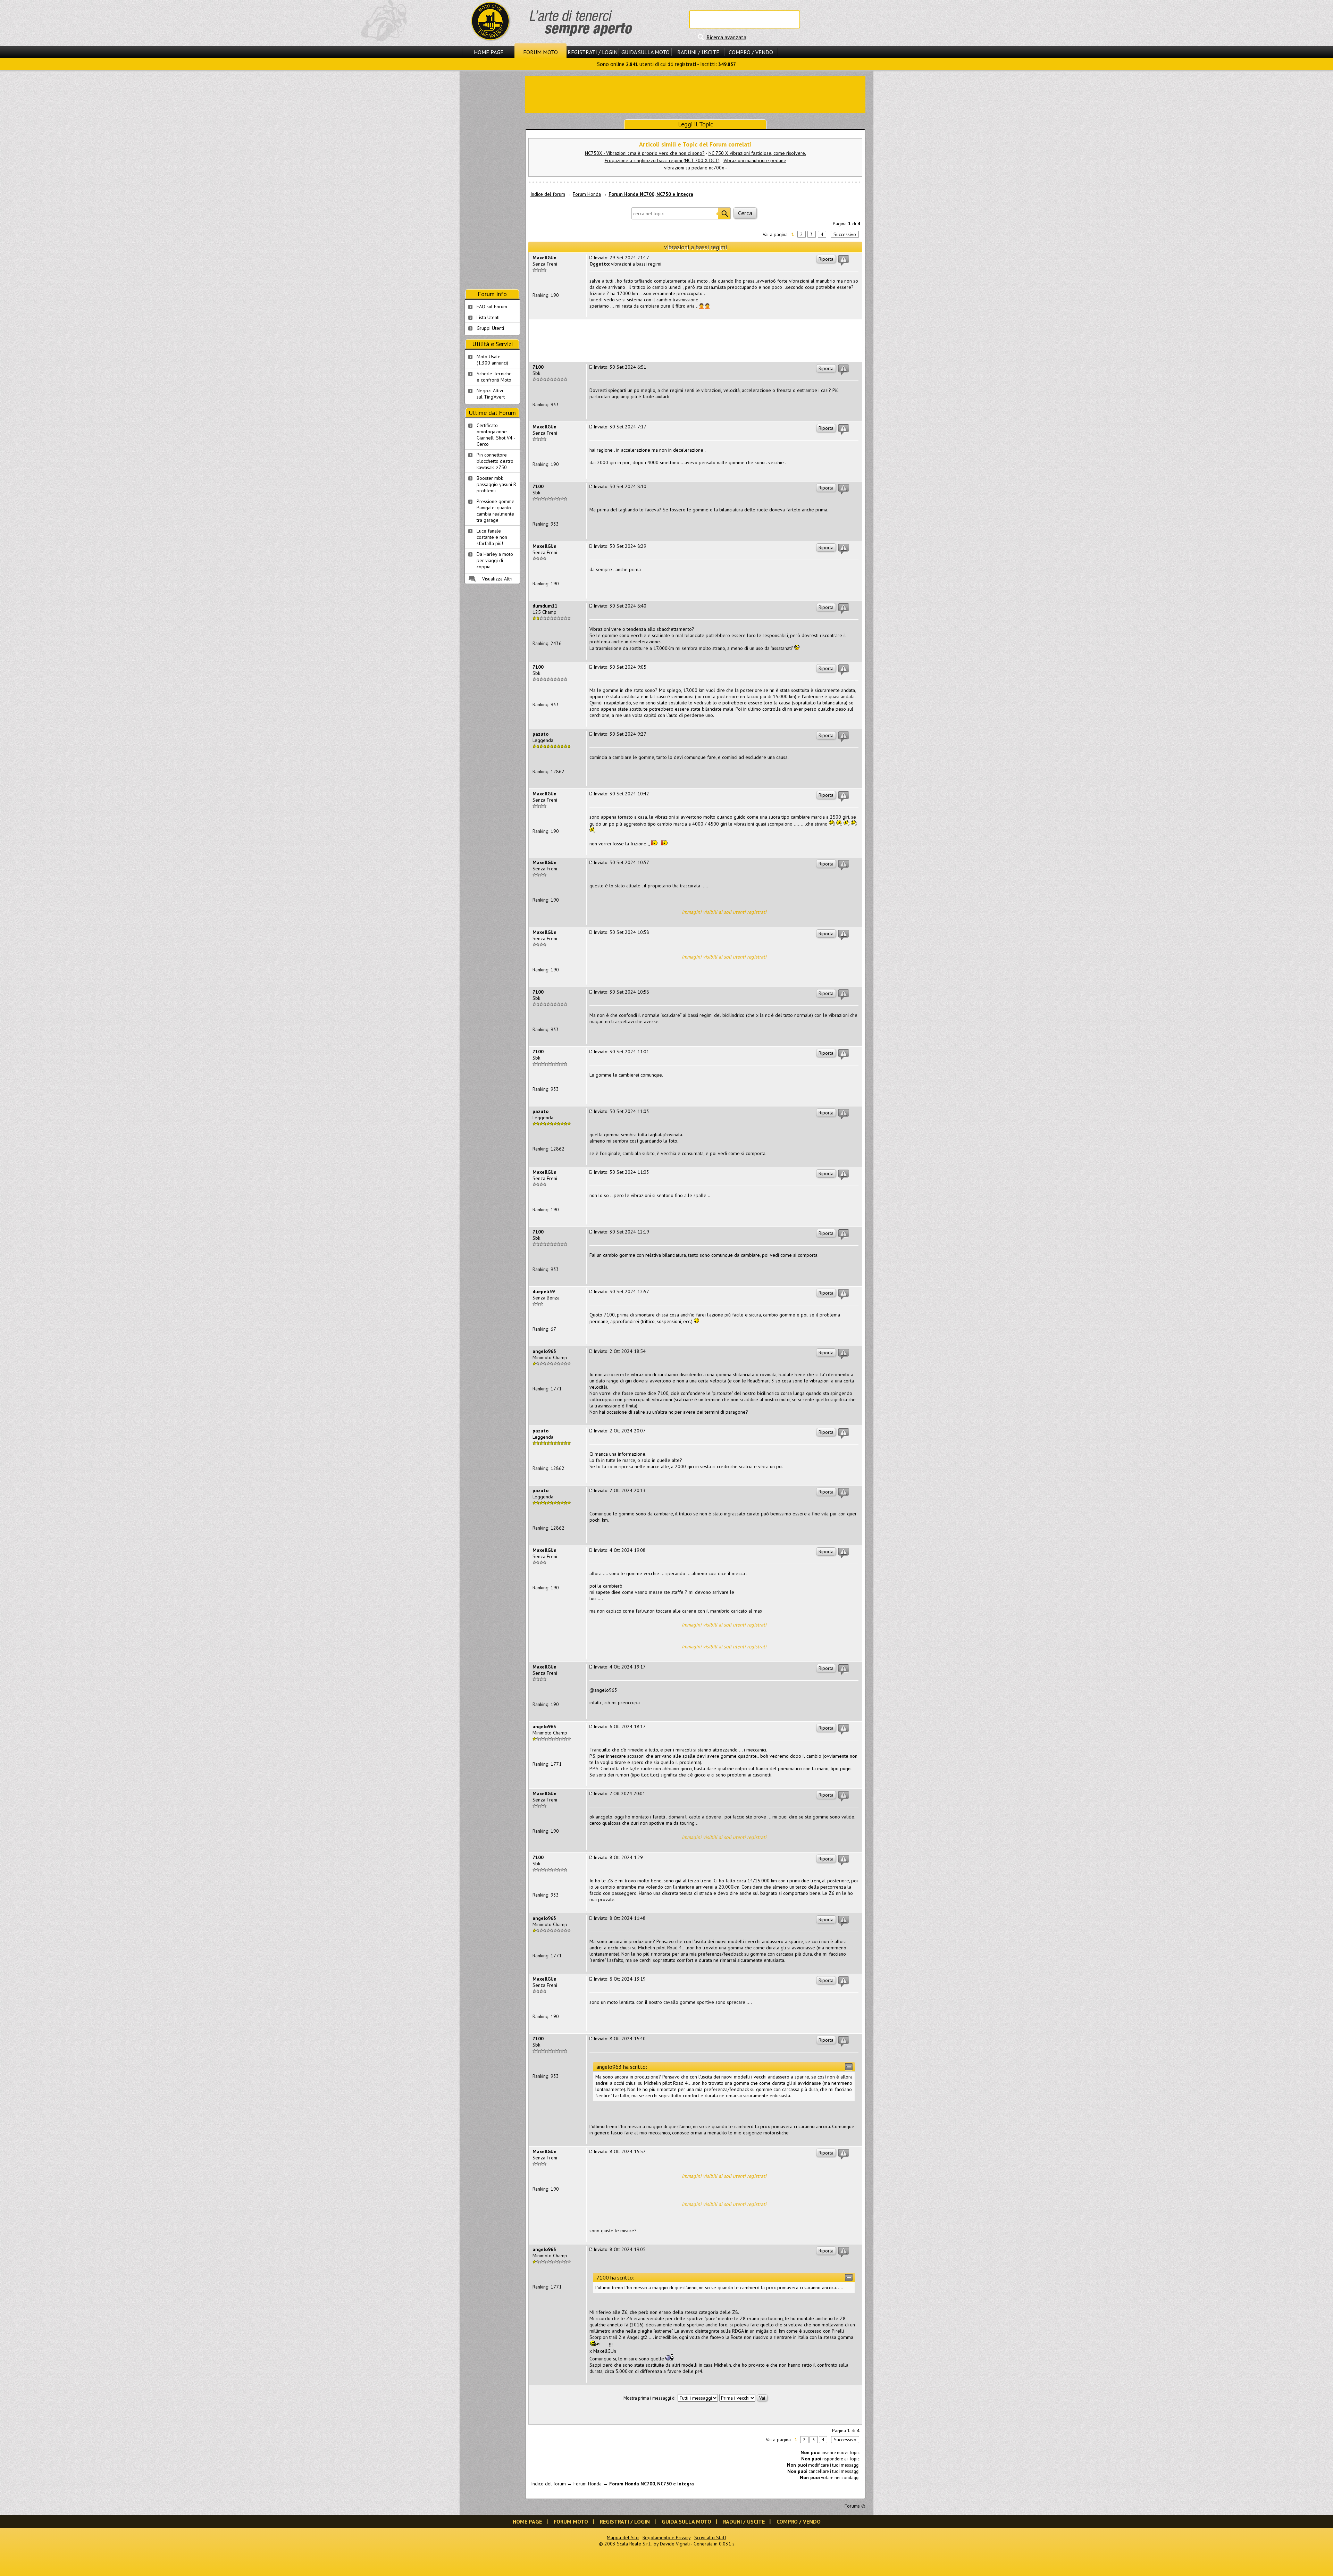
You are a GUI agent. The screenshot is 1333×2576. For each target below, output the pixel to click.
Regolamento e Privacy (666, 2537)
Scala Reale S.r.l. (634, 2544)
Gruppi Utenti (490, 328)
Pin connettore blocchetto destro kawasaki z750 (495, 461)
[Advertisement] (695, 94)
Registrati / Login (593, 52)
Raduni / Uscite (698, 52)
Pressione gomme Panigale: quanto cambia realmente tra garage (496, 511)
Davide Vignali (675, 2544)
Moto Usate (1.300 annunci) (492, 360)
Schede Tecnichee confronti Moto (494, 377)
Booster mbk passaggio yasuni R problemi (496, 484)
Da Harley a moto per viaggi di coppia (495, 560)
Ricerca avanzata (726, 37)
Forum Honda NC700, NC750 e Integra (651, 194)
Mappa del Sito (623, 2537)
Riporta (826, 259)
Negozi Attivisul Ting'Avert (491, 394)
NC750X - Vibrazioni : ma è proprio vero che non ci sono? (645, 153)
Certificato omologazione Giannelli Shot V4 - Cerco (496, 435)
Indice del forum (548, 194)
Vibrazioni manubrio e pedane (755, 160)
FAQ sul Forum (492, 307)
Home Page (489, 52)
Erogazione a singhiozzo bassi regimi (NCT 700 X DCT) (662, 160)
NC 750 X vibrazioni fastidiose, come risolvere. (757, 153)
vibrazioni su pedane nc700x (694, 168)
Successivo (845, 234)
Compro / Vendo (751, 52)
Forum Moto (540, 52)
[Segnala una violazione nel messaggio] (844, 260)
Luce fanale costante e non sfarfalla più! (492, 537)
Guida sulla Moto (645, 52)
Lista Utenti (488, 317)
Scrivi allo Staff (710, 2537)
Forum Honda (587, 194)
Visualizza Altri (497, 579)
